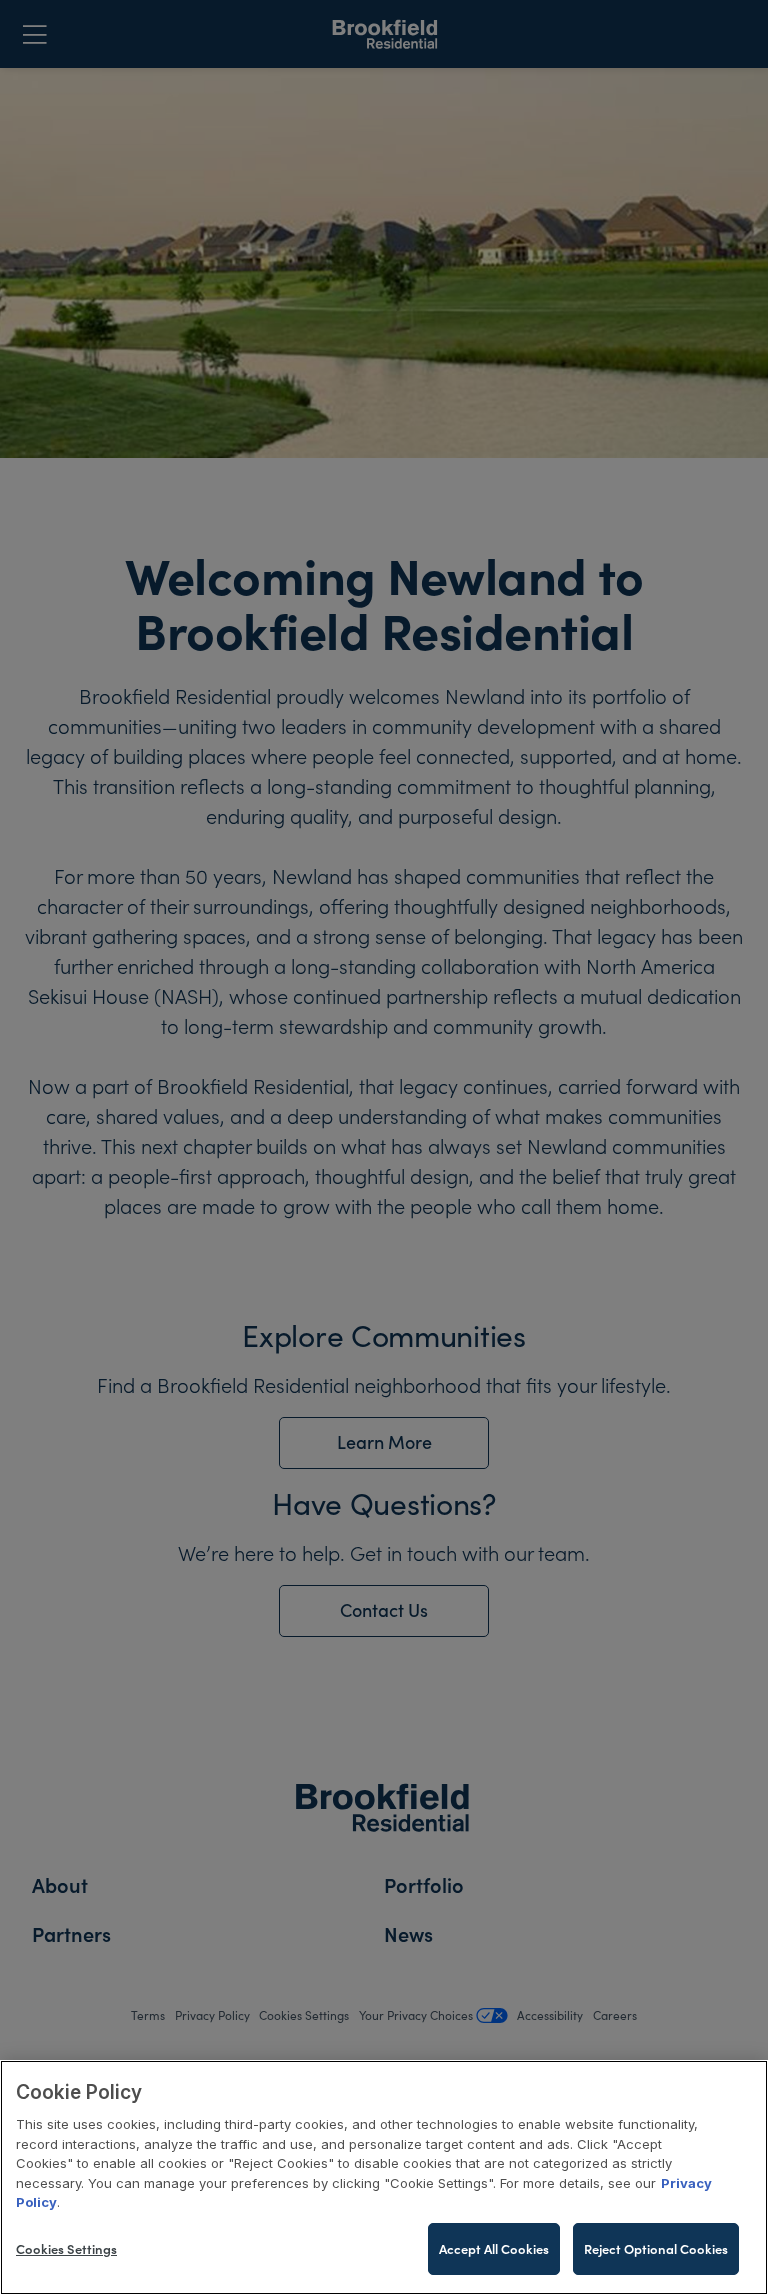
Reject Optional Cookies (656, 2248)
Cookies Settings (66, 2248)
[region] (384, 2177)
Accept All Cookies (494, 2248)
